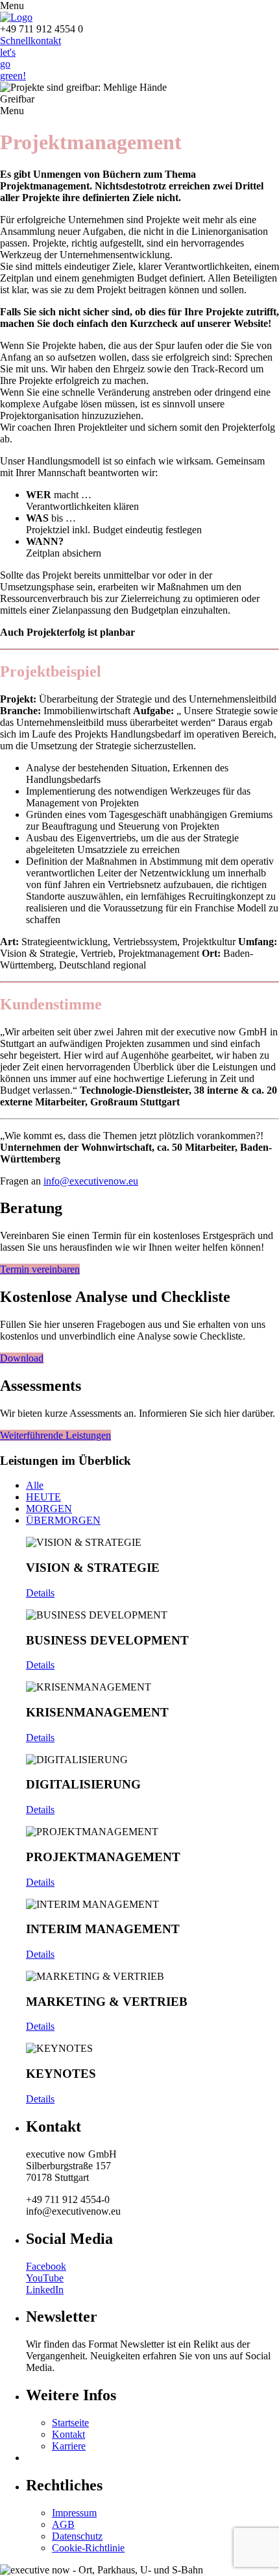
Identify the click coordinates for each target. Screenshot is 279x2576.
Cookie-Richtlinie (88, 2548)
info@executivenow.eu (91, 1181)
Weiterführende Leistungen (55, 1435)
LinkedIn (45, 2290)
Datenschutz (77, 2536)
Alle (35, 1485)
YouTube (45, 2278)
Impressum (74, 2513)
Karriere (69, 2446)
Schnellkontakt (30, 41)
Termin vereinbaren (40, 1269)
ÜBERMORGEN (63, 1520)
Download (22, 1358)
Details (40, 1593)
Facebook (46, 2266)
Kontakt (68, 2434)
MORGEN (49, 1509)
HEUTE (43, 1497)
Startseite (70, 2423)
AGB (63, 2524)
